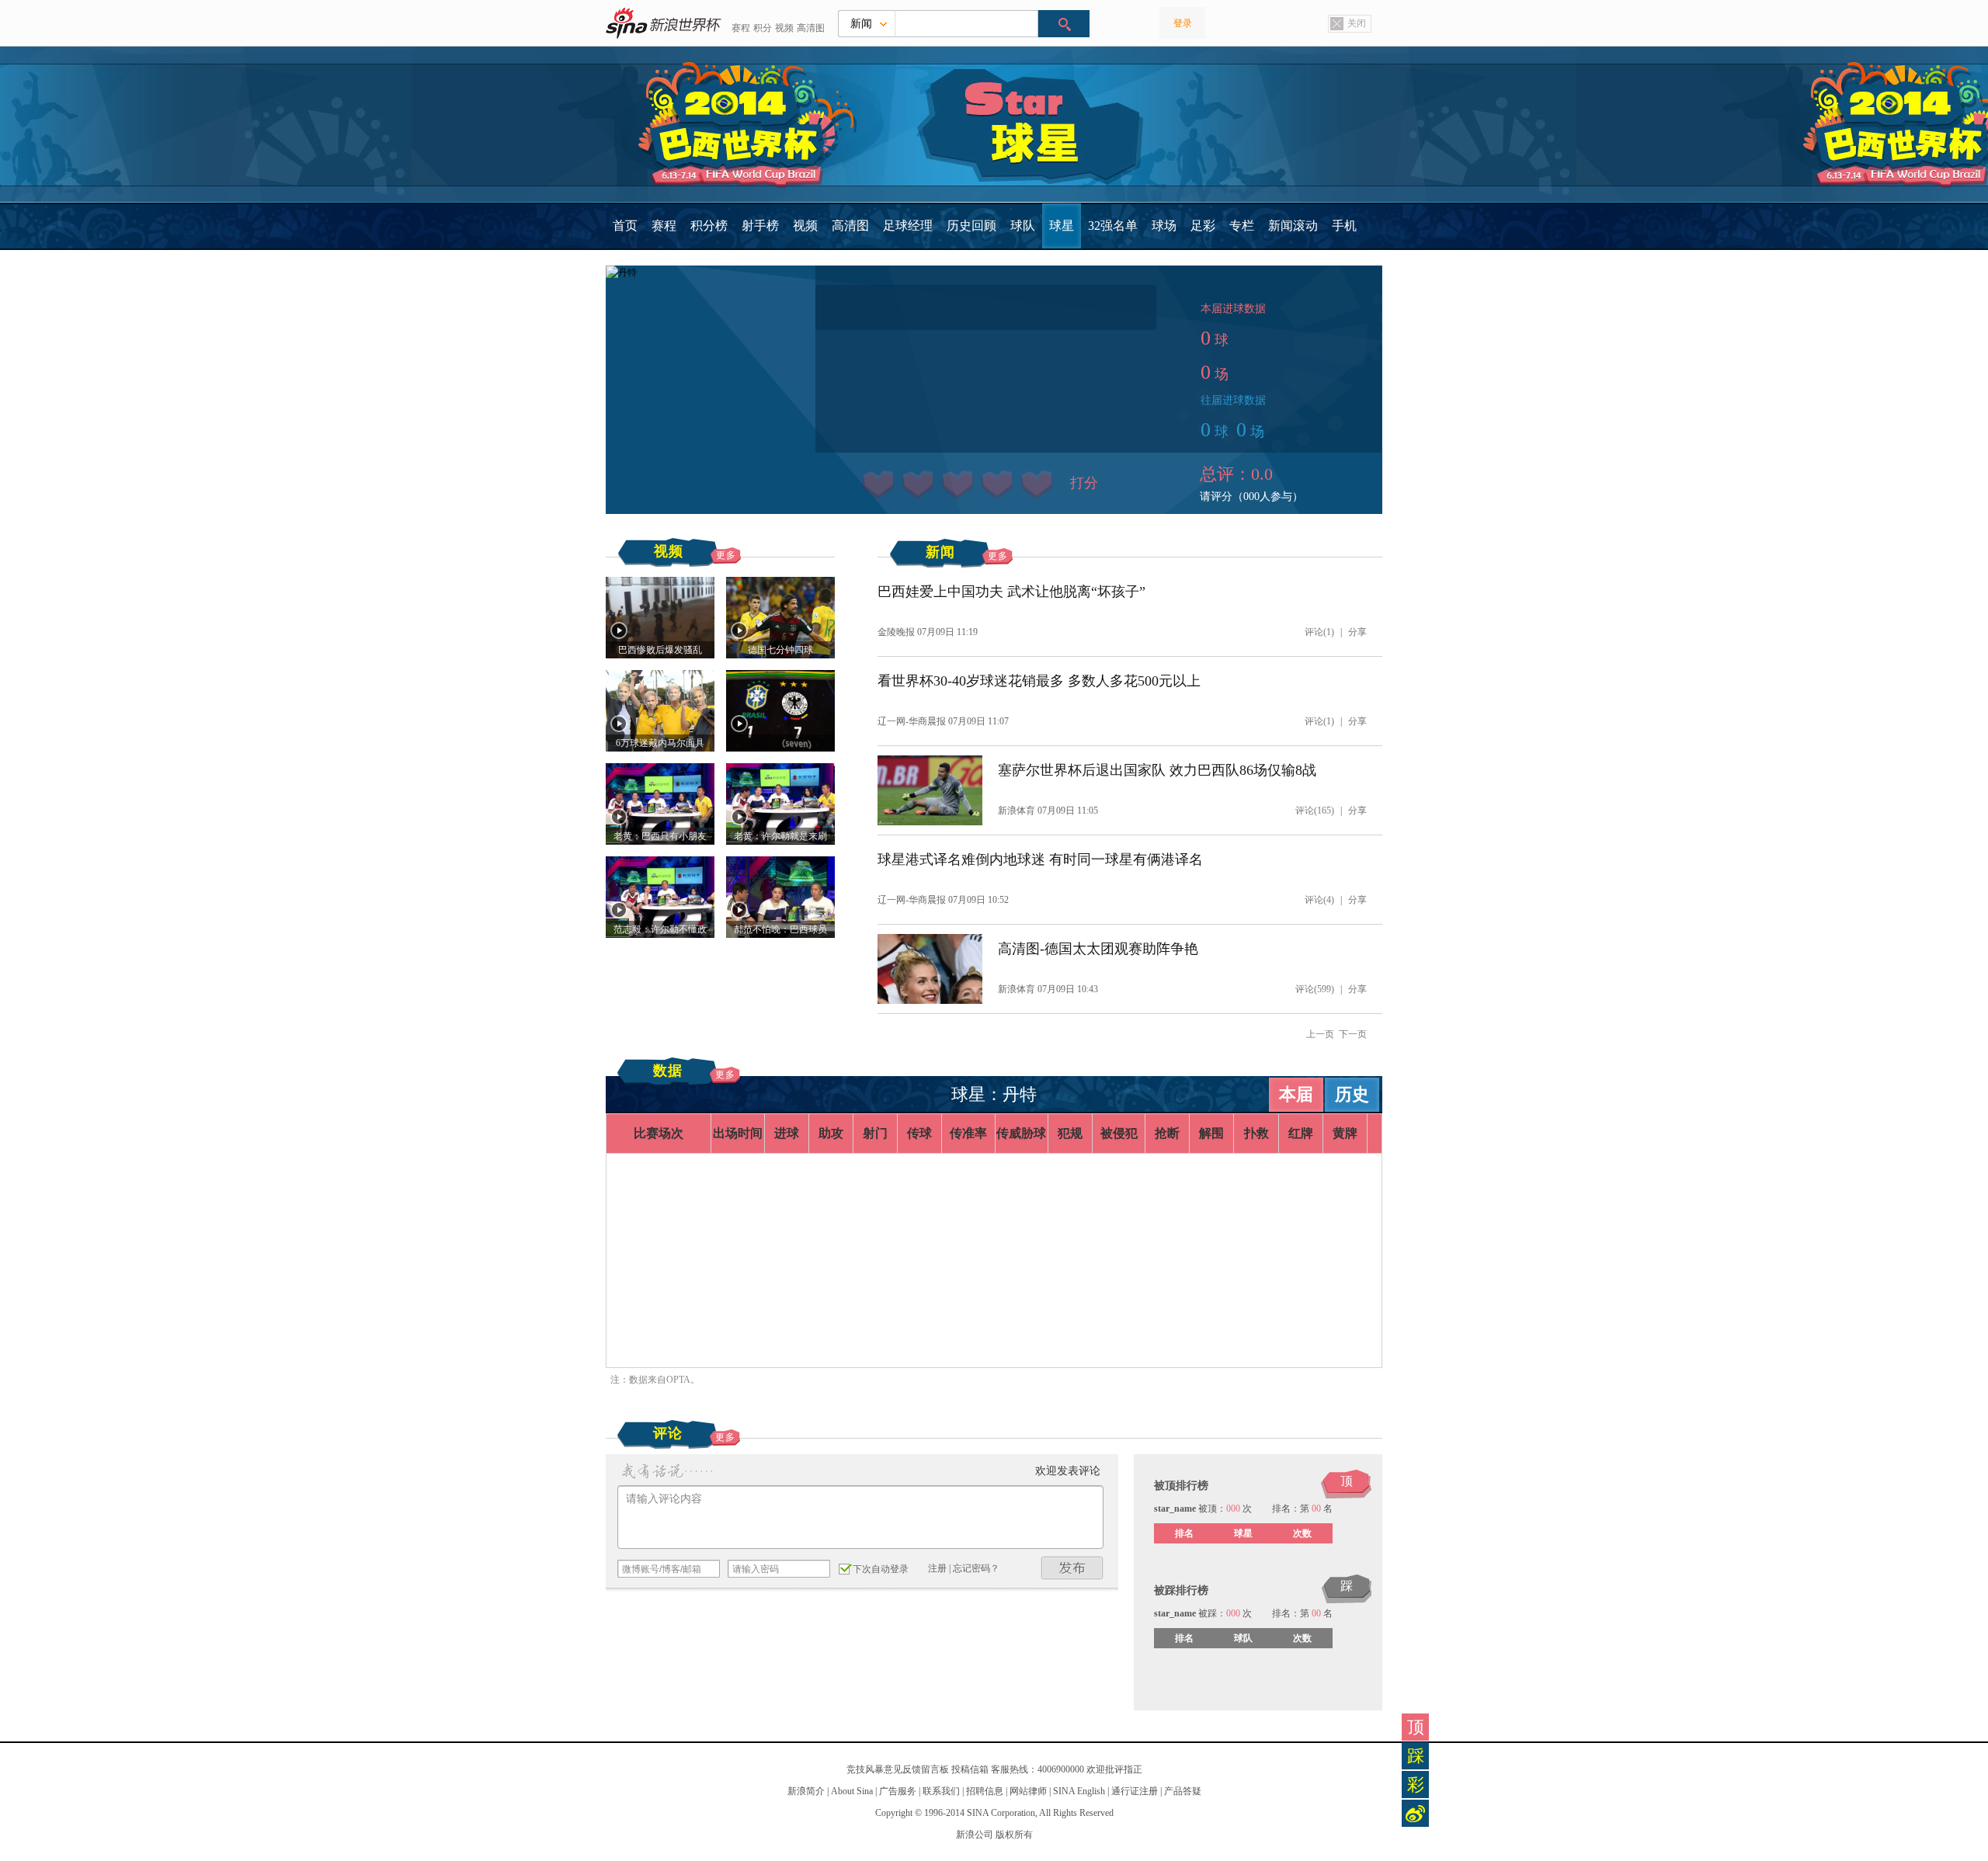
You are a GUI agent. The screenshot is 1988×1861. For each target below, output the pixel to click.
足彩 (1203, 226)
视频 (784, 28)
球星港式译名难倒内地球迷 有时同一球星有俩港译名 (1040, 859)
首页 (625, 226)
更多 (726, 555)
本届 (1296, 1094)
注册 (937, 1568)
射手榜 (760, 226)
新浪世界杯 (664, 23)
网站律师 (1028, 1791)
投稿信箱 (970, 1769)
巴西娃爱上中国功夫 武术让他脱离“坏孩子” (1011, 592)
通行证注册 (1135, 1791)
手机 (1344, 226)
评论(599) (1315, 989)
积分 (763, 28)
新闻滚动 (1293, 226)
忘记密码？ (976, 1568)
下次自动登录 (881, 1569)
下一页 (1353, 1034)
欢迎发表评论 (1068, 1471)
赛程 (741, 28)
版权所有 (1014, 1835)
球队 (1023, 226)
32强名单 (1113, 226)
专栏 (1242, 226)
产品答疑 (1183, 1791)
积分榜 (709, 226)
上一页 (1320, 1034)
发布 (1072, 1568)
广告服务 (898, 1791)
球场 (1164, 226)
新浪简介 (806, 1791)
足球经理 (908, 226)
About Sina (852, 1791)
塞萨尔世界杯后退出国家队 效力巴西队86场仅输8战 (1157, 770)
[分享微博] (1415, 1813)
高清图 (811, 28)
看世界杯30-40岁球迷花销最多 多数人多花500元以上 (1039, 681)
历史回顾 (971, 226)
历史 (1352, 1094)
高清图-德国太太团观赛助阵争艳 (1098, 949)
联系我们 (941, 1791)
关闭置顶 (1347, 25)
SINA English (1079, 1791)
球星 (1062, 226)
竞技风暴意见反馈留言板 (898, 1769)
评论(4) (1319, 900)
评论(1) (1319, 632)
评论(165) (1315, 811)
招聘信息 (985, 1791)
